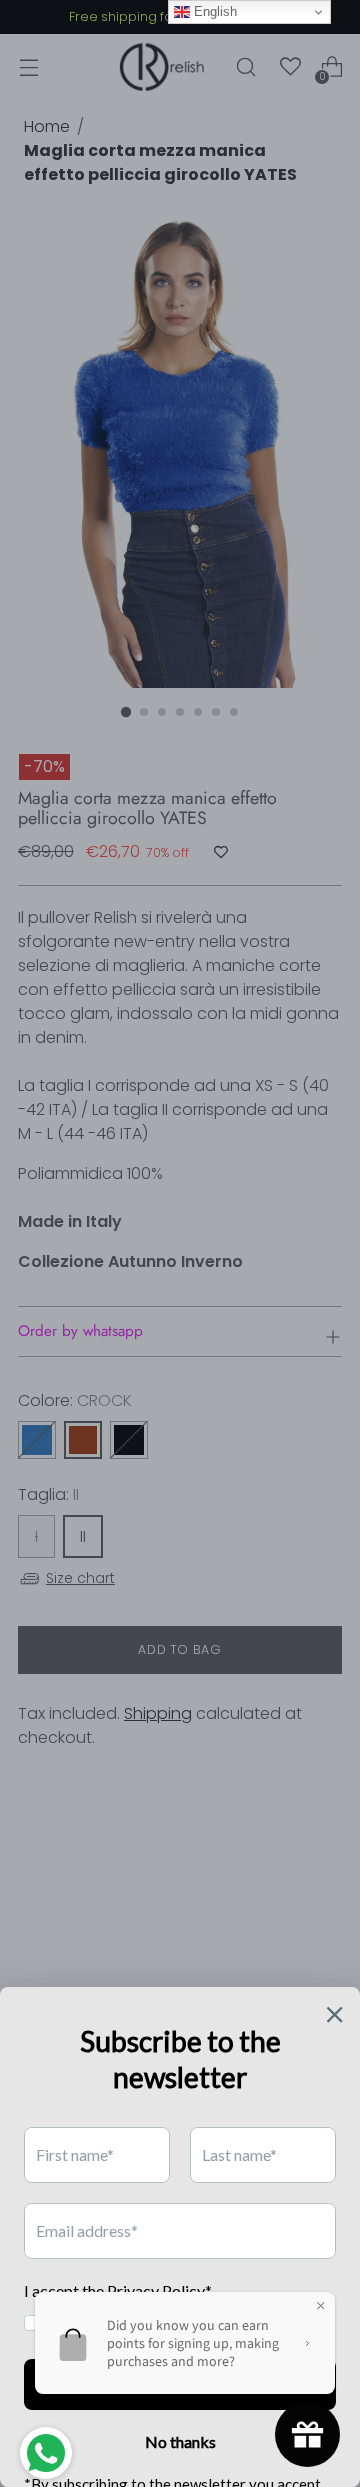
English (213, 11)
